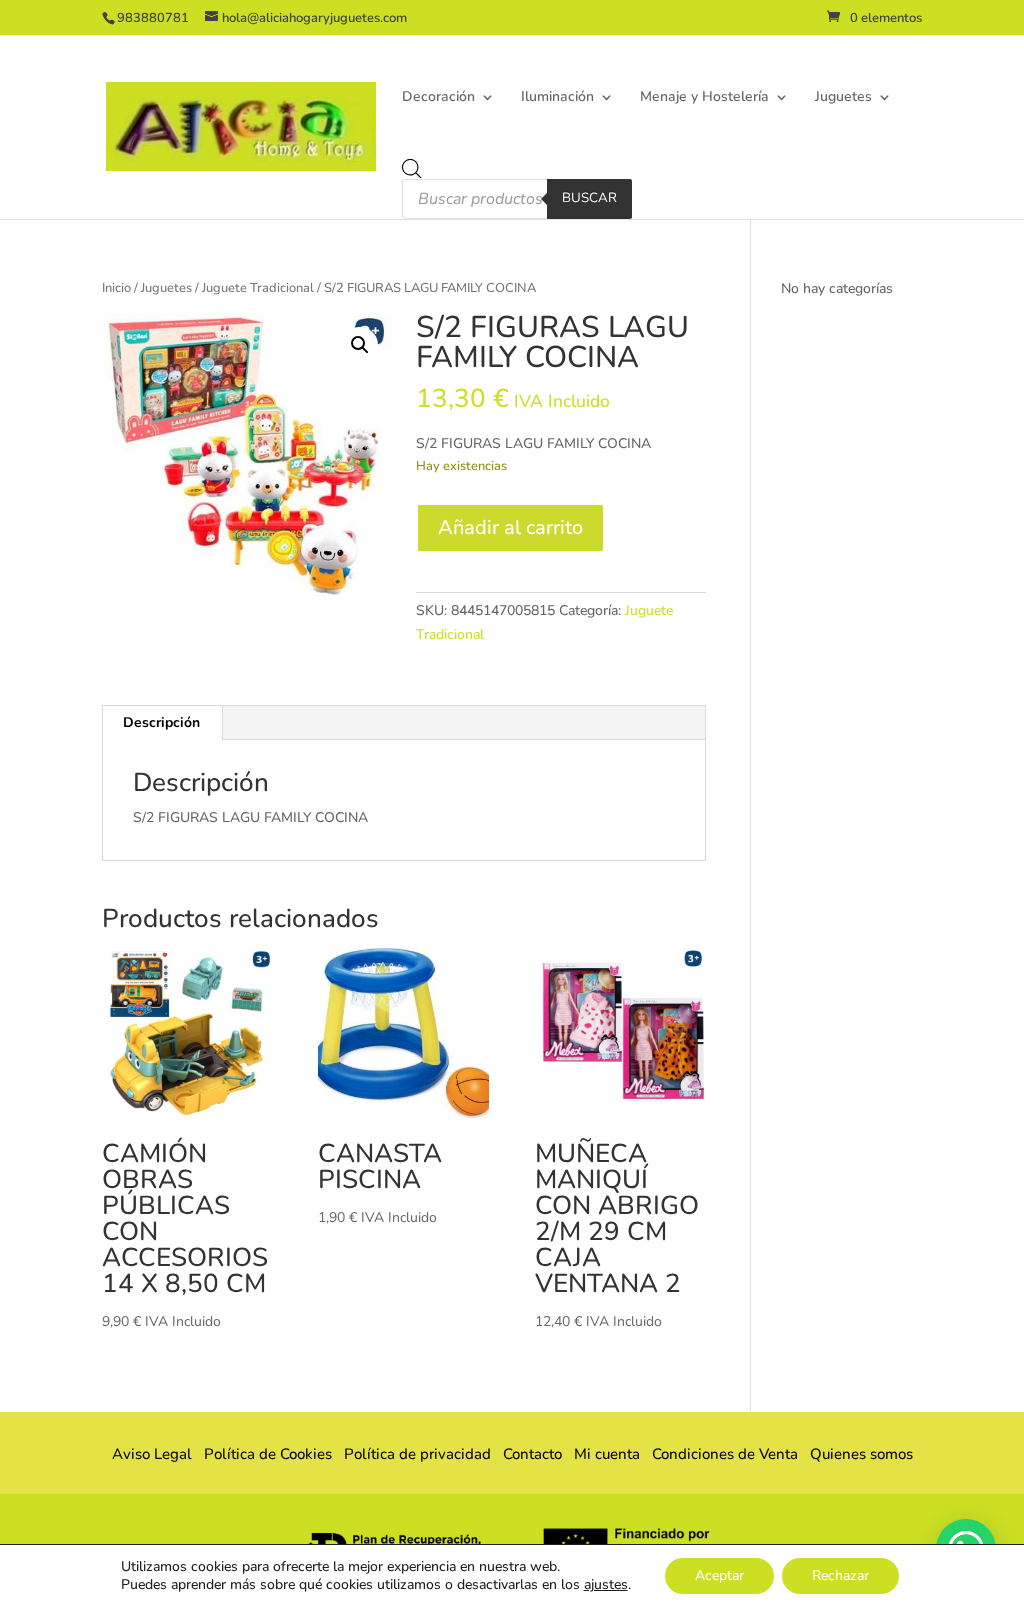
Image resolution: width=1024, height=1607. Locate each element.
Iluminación (557, 98)
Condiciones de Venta (725, 1454)
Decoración (438, 98)
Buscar (589, 198)
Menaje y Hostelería (704, 98)
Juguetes (843, 98)
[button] (360, 345)
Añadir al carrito (510, 527)
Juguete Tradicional (258, 288)
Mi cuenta (607, 1454)
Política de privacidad (417, 1454)
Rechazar (840, 1575)
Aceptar (719, 1575)
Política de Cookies (268, 1454)
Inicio (116, 288)
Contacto (532, 1454)
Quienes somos (855, 1454)
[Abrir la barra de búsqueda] (412, 169)
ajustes (606, 1585)
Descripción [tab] (161, 722)
